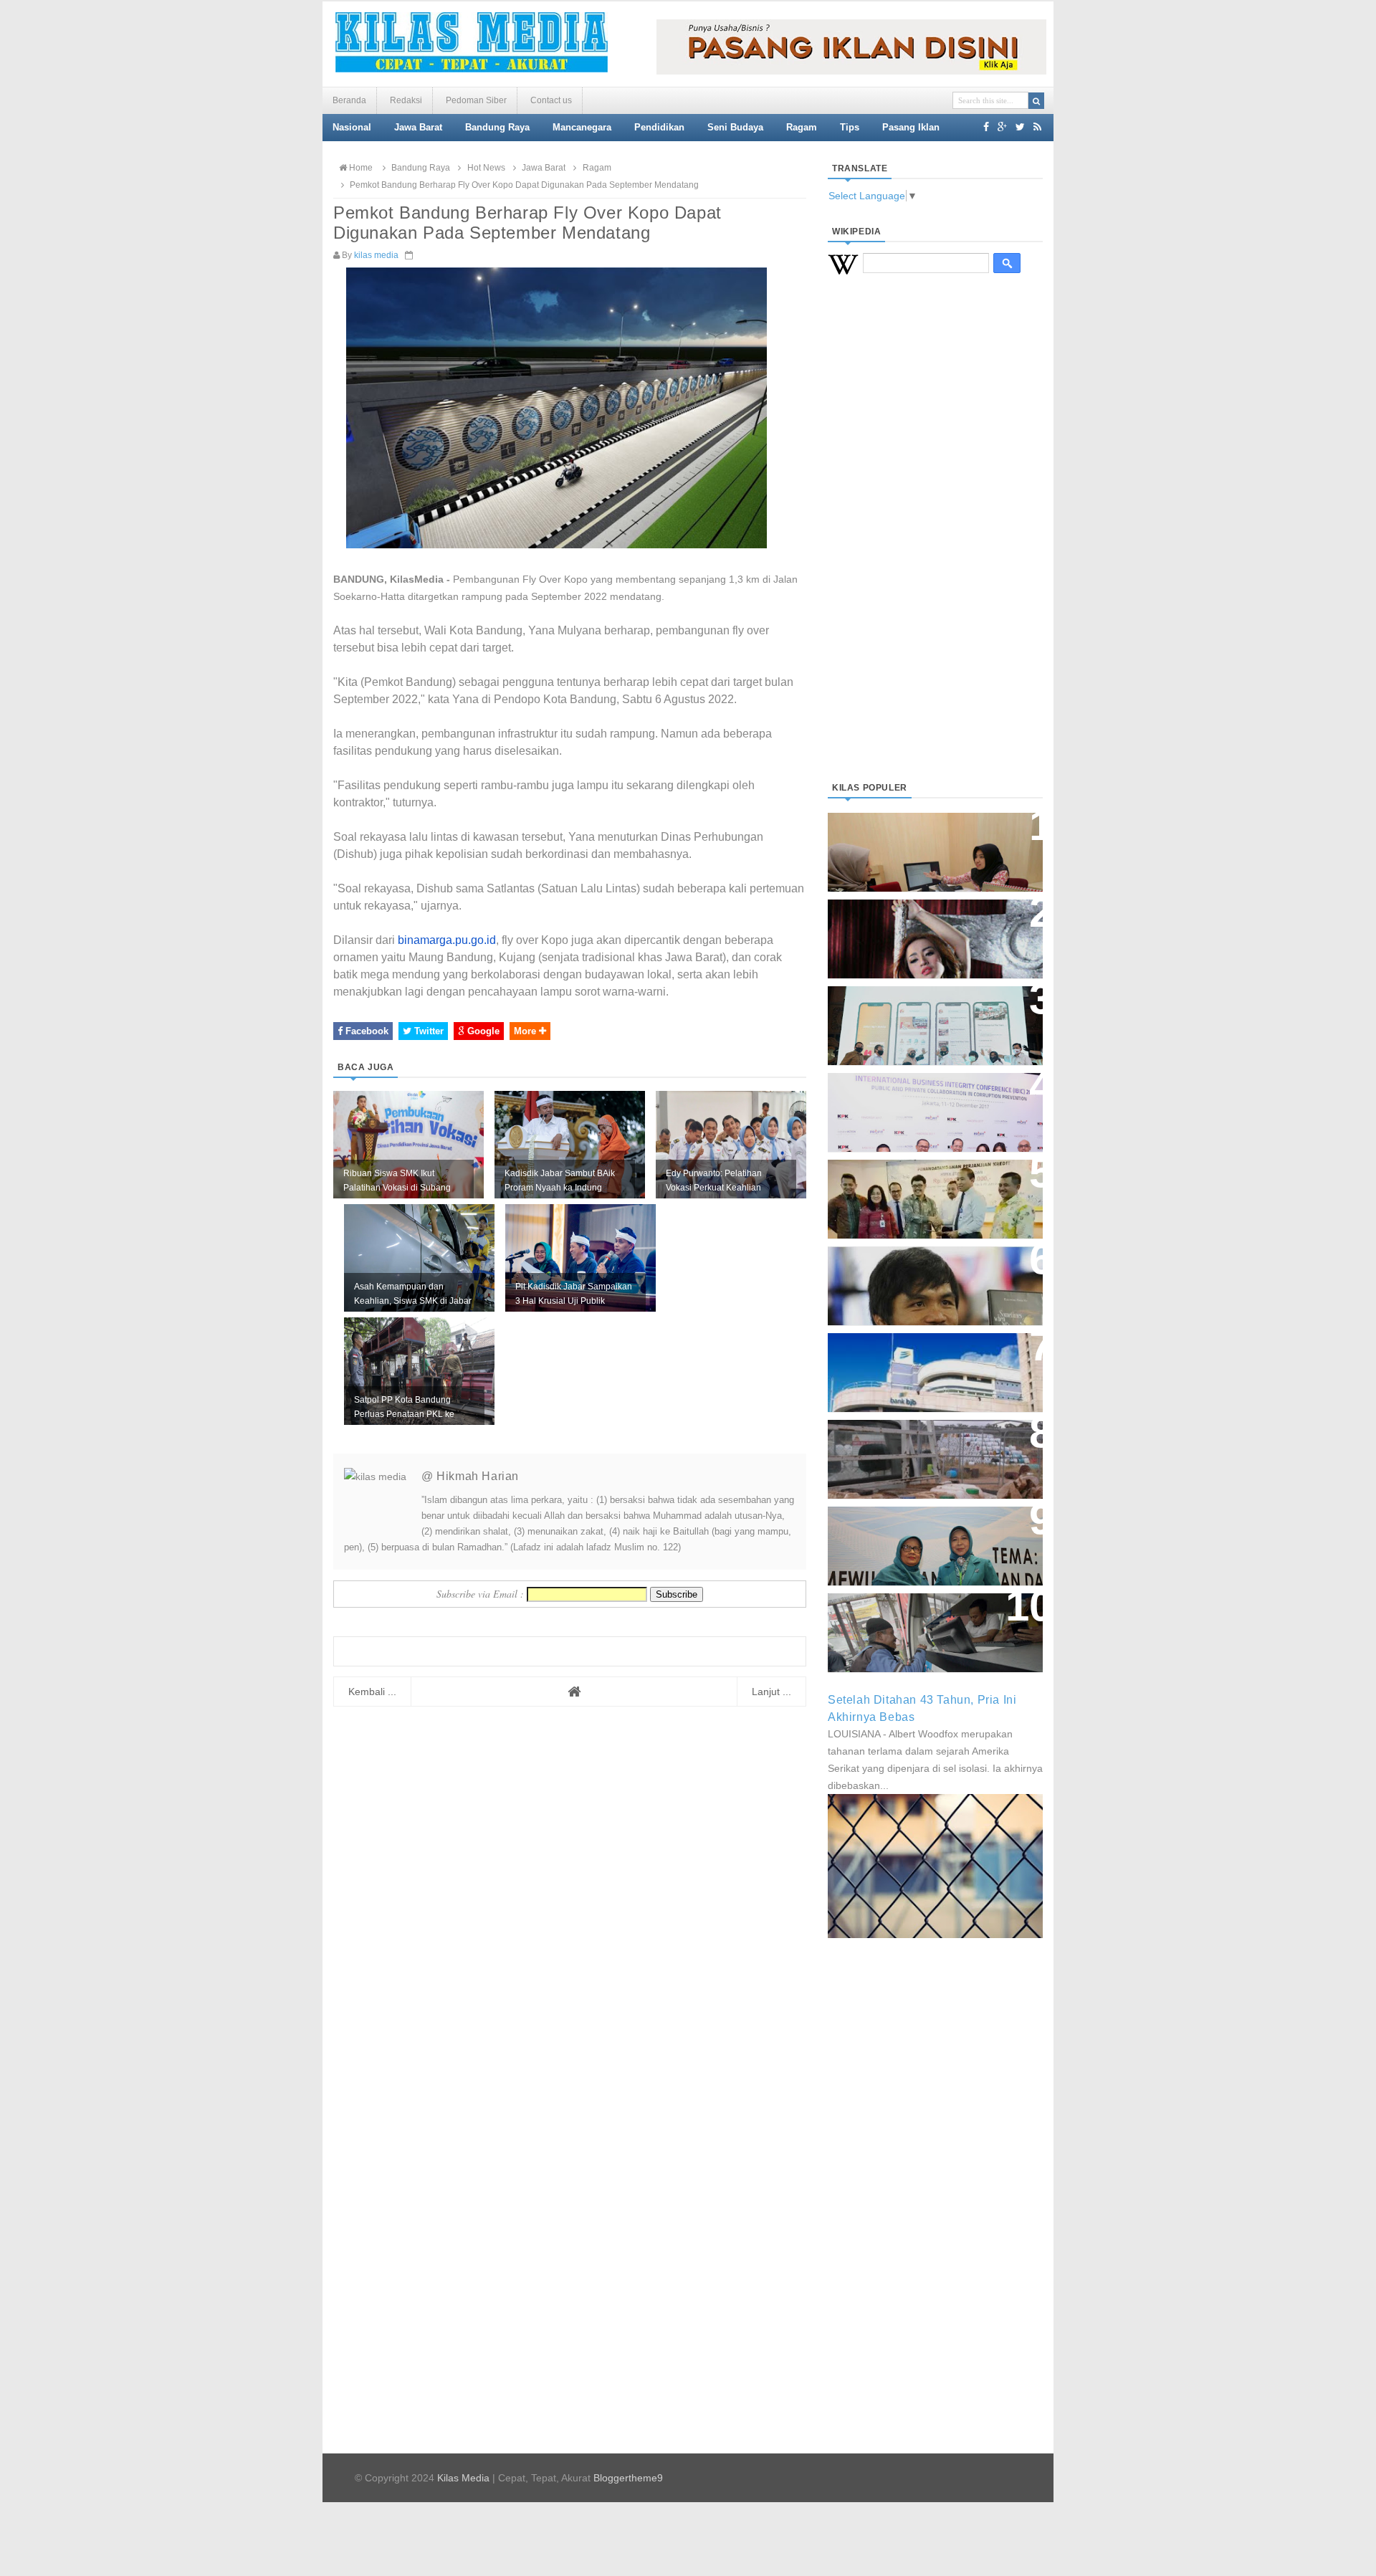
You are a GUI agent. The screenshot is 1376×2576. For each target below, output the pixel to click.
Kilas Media (463, 2478)
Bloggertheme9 (628, 2478)
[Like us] (986, 127)
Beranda (349, 100)
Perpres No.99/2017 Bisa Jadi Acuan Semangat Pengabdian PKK (922, 1539)
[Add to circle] (1002, 127)
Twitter (427, 1031)
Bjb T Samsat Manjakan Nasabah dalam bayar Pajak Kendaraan (931, 1618)
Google (482, 1031)
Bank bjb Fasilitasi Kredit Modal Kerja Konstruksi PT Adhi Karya (930, 1184)
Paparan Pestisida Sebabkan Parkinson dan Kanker (919, 1445)
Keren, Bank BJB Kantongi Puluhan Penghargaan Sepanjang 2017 (932, 1105)
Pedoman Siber (476, 100)
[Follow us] (1020, 127)
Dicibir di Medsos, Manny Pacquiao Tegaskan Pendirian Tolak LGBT (922, 1278)
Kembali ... (372, 1692)
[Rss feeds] (1037, 127)
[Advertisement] (935, 545)
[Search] (1036, 101)
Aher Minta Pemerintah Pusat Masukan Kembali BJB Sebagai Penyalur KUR (927, 1365)
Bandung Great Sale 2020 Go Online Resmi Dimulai (920, 1011)
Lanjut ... (771, 1692)
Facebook (365, 1031)
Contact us (551, 100)
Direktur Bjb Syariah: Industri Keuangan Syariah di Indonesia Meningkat (927, 845)
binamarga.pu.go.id (447, 940)
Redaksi (406, 100)
